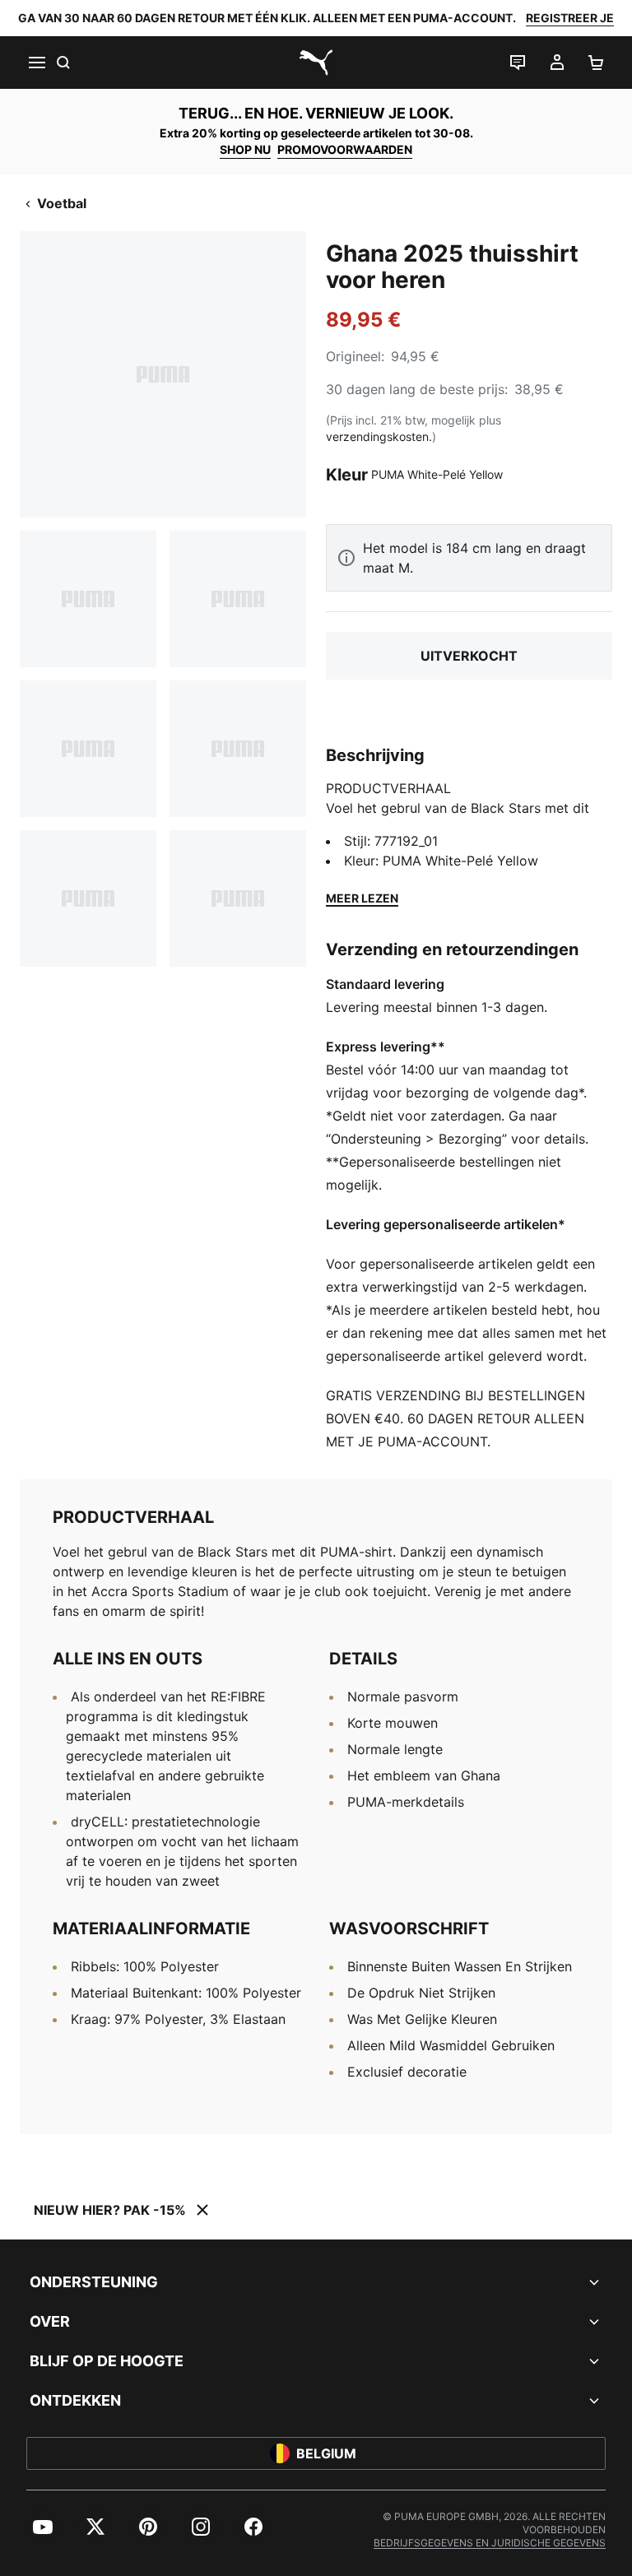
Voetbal (62, 203)
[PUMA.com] (316, 63)
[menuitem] (43, 2527)
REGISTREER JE (570, 18)
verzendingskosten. (379, 436)
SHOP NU (245, 149)
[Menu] (36, 63)
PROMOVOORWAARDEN (345, 149)
